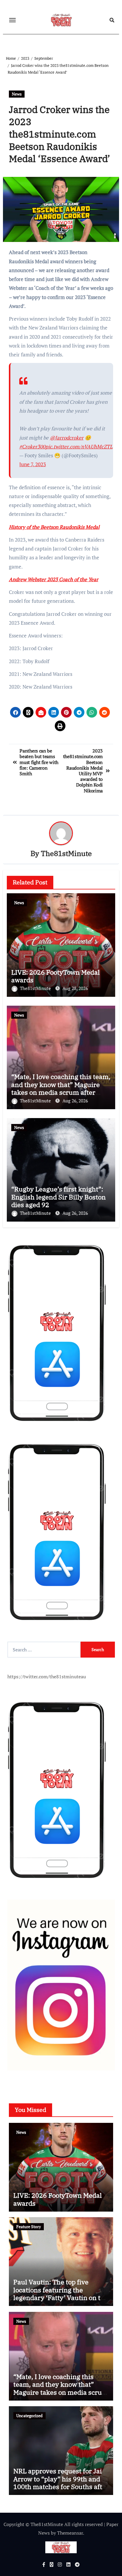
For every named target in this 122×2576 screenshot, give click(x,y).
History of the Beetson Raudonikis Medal (54, 527)
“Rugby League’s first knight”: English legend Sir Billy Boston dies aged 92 (58, 1197)
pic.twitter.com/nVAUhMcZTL (79, 446)
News (17, 94)
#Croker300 (32, 446)
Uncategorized (29, 2416)
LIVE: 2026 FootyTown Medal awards (56, 976)
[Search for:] (44, 1650)
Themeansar (70, 2533)
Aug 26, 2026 (75, 1101)
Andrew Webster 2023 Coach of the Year (54, 579)
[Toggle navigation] (12, 20)
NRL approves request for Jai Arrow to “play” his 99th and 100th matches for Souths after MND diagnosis (61, 2483)
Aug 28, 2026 (75, 988)
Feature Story (29, 2227)
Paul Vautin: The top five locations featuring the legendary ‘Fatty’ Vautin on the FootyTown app (61, 2294)
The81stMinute (66, 853)
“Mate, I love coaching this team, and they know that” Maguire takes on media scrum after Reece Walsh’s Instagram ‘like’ (61, 1088)
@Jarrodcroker (67, 438)
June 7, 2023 (33, 464)
